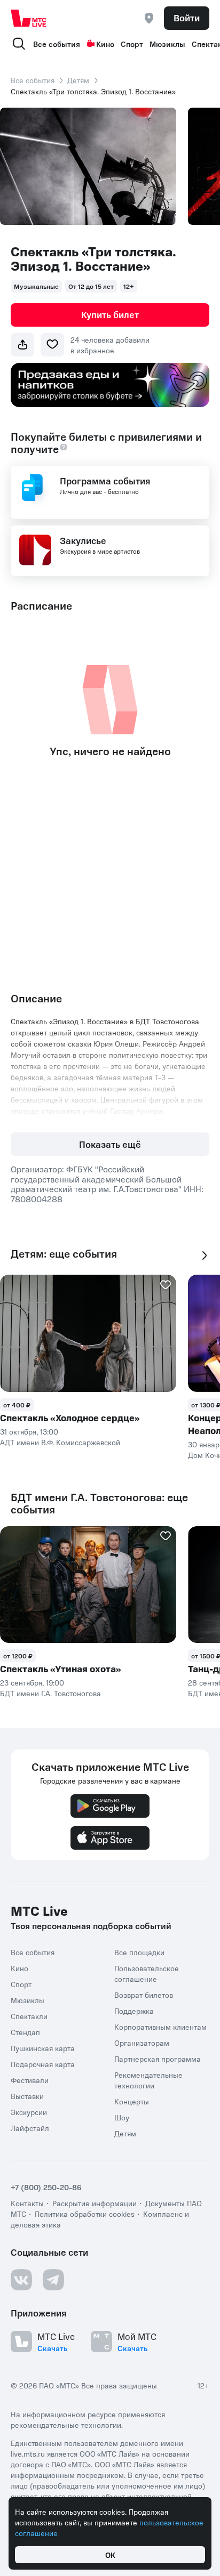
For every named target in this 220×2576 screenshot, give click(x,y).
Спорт (132, 44)
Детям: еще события (64, 1254)
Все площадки (139, 1952)
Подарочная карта (43, 2064)
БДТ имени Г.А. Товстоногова (50, 1693)
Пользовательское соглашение (147, 1973)
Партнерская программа (158, 2059)
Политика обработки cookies (85, 2214)
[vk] (21, 2280)
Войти (187, 18)
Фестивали (30, 2080)
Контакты (27, 2203)
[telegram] (53, 2280)
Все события (57, 44)
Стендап (25, 2032)
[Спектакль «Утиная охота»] (88, 1585)
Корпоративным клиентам (160, 2027)
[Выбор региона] (149, 18)
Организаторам (142, 2043)
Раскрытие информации (95, 2203)
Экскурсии (29, 2112)
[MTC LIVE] (29, 18)
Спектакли (29, 2016)
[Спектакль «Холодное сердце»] (88, 1333)
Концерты (132, 2101)
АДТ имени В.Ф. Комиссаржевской (60, 1442)
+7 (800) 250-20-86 (46, 2187)
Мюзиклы (167, 44)
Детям (78, 80)
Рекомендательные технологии (148, 2080)
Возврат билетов (144, 1995)
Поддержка (134, 2011)
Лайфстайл (30, 2128)
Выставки (27, 2096)
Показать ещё (110, 1144)
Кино (105, 44)
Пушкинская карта (43, 2048)
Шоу (122, 2117)
